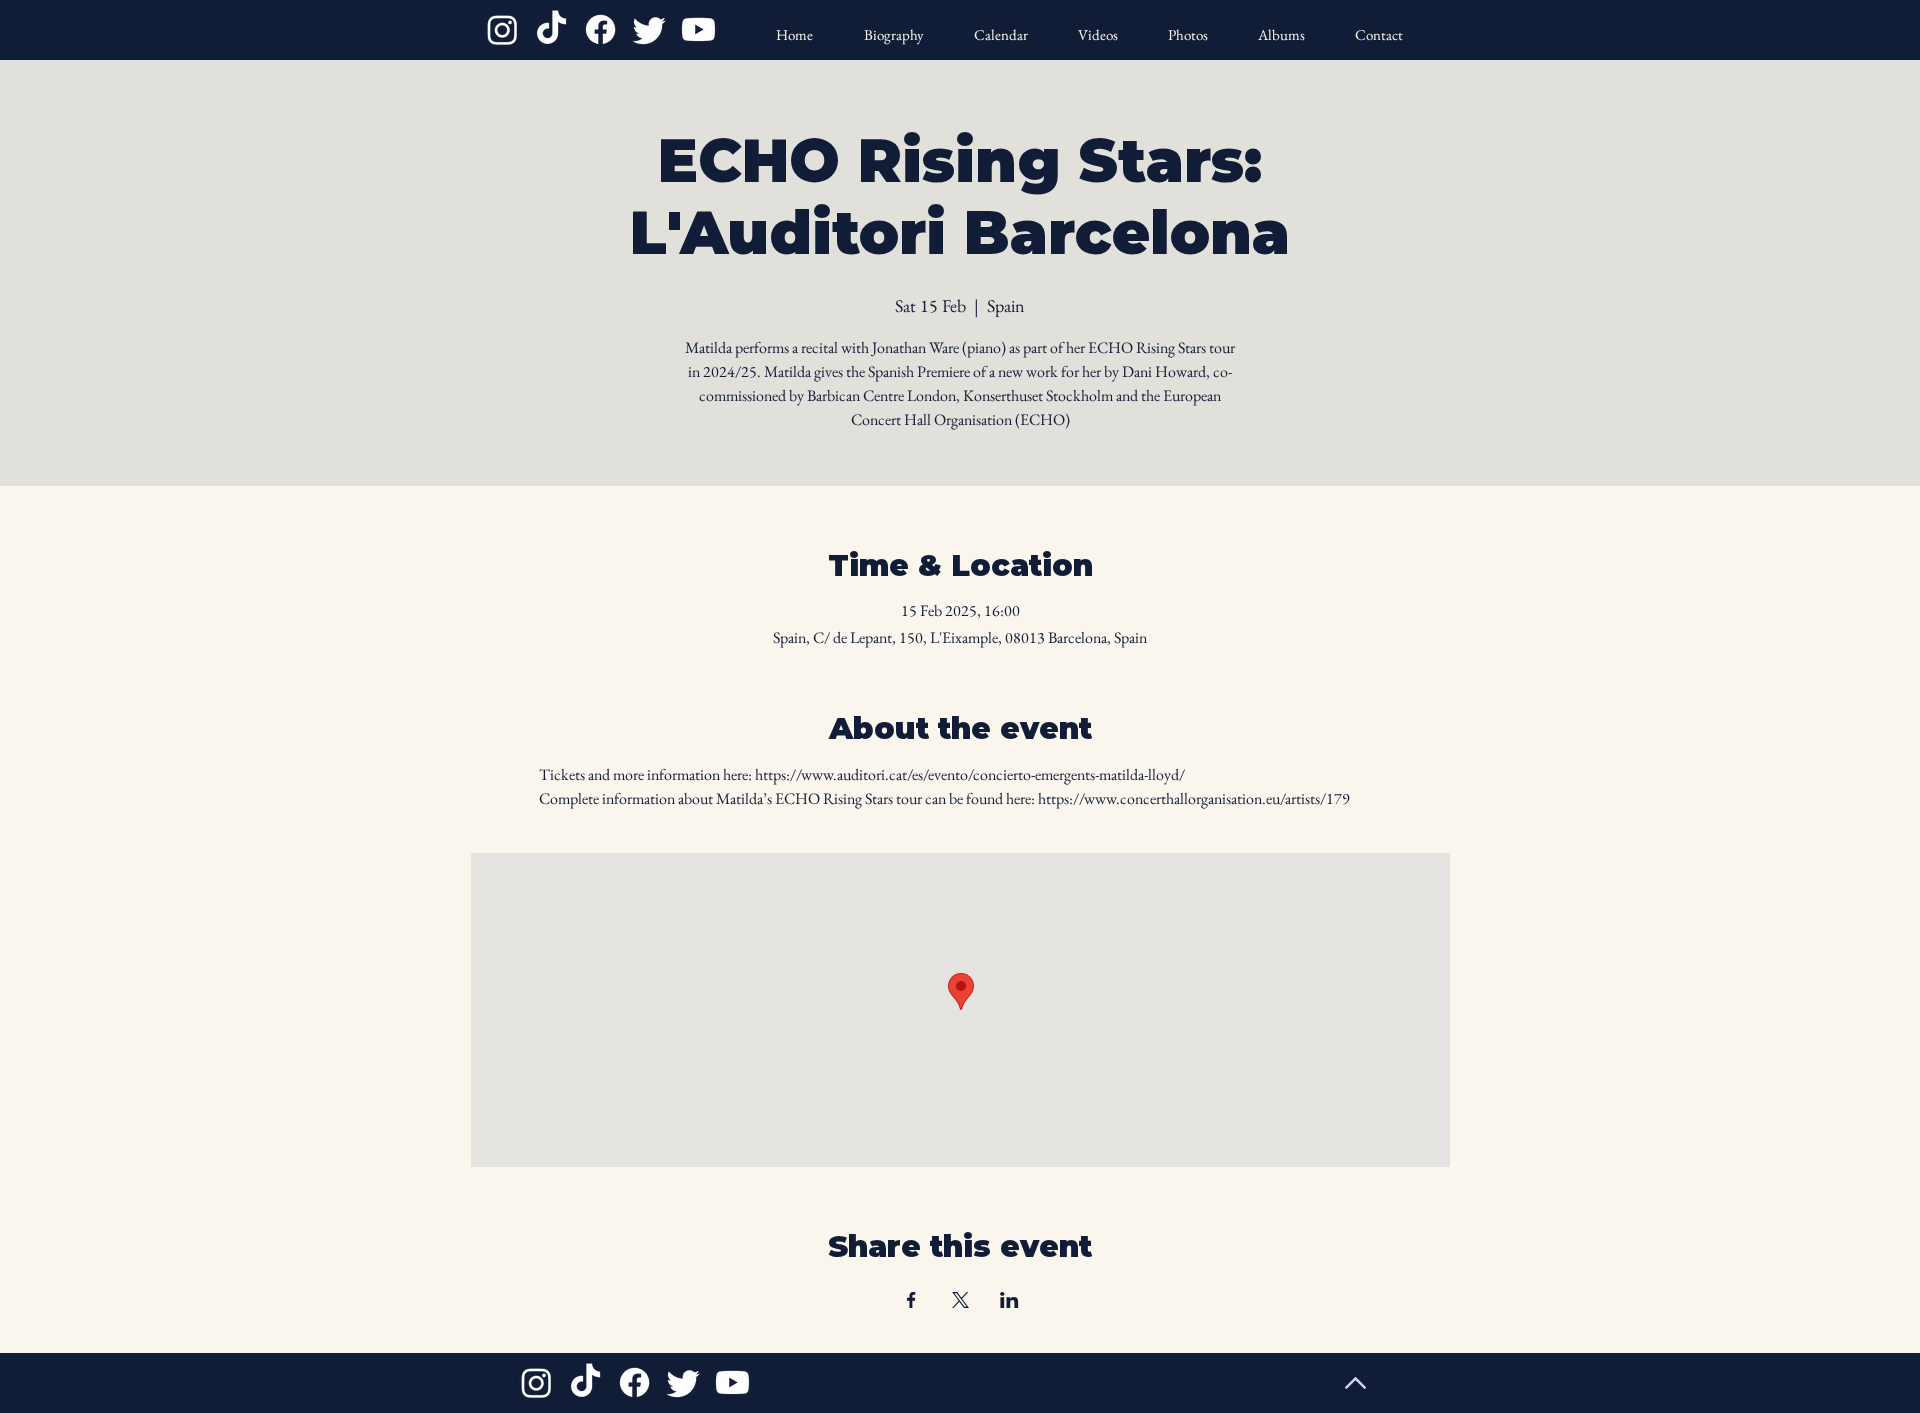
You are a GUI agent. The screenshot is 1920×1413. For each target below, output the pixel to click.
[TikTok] (551, 29)
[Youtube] (698, 29)
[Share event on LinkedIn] (1009, 1300)
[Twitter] (649, 29)
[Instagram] (502, 29)
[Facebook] (600, 29)
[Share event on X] (960, 1300)
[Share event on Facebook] (911, 1300)
